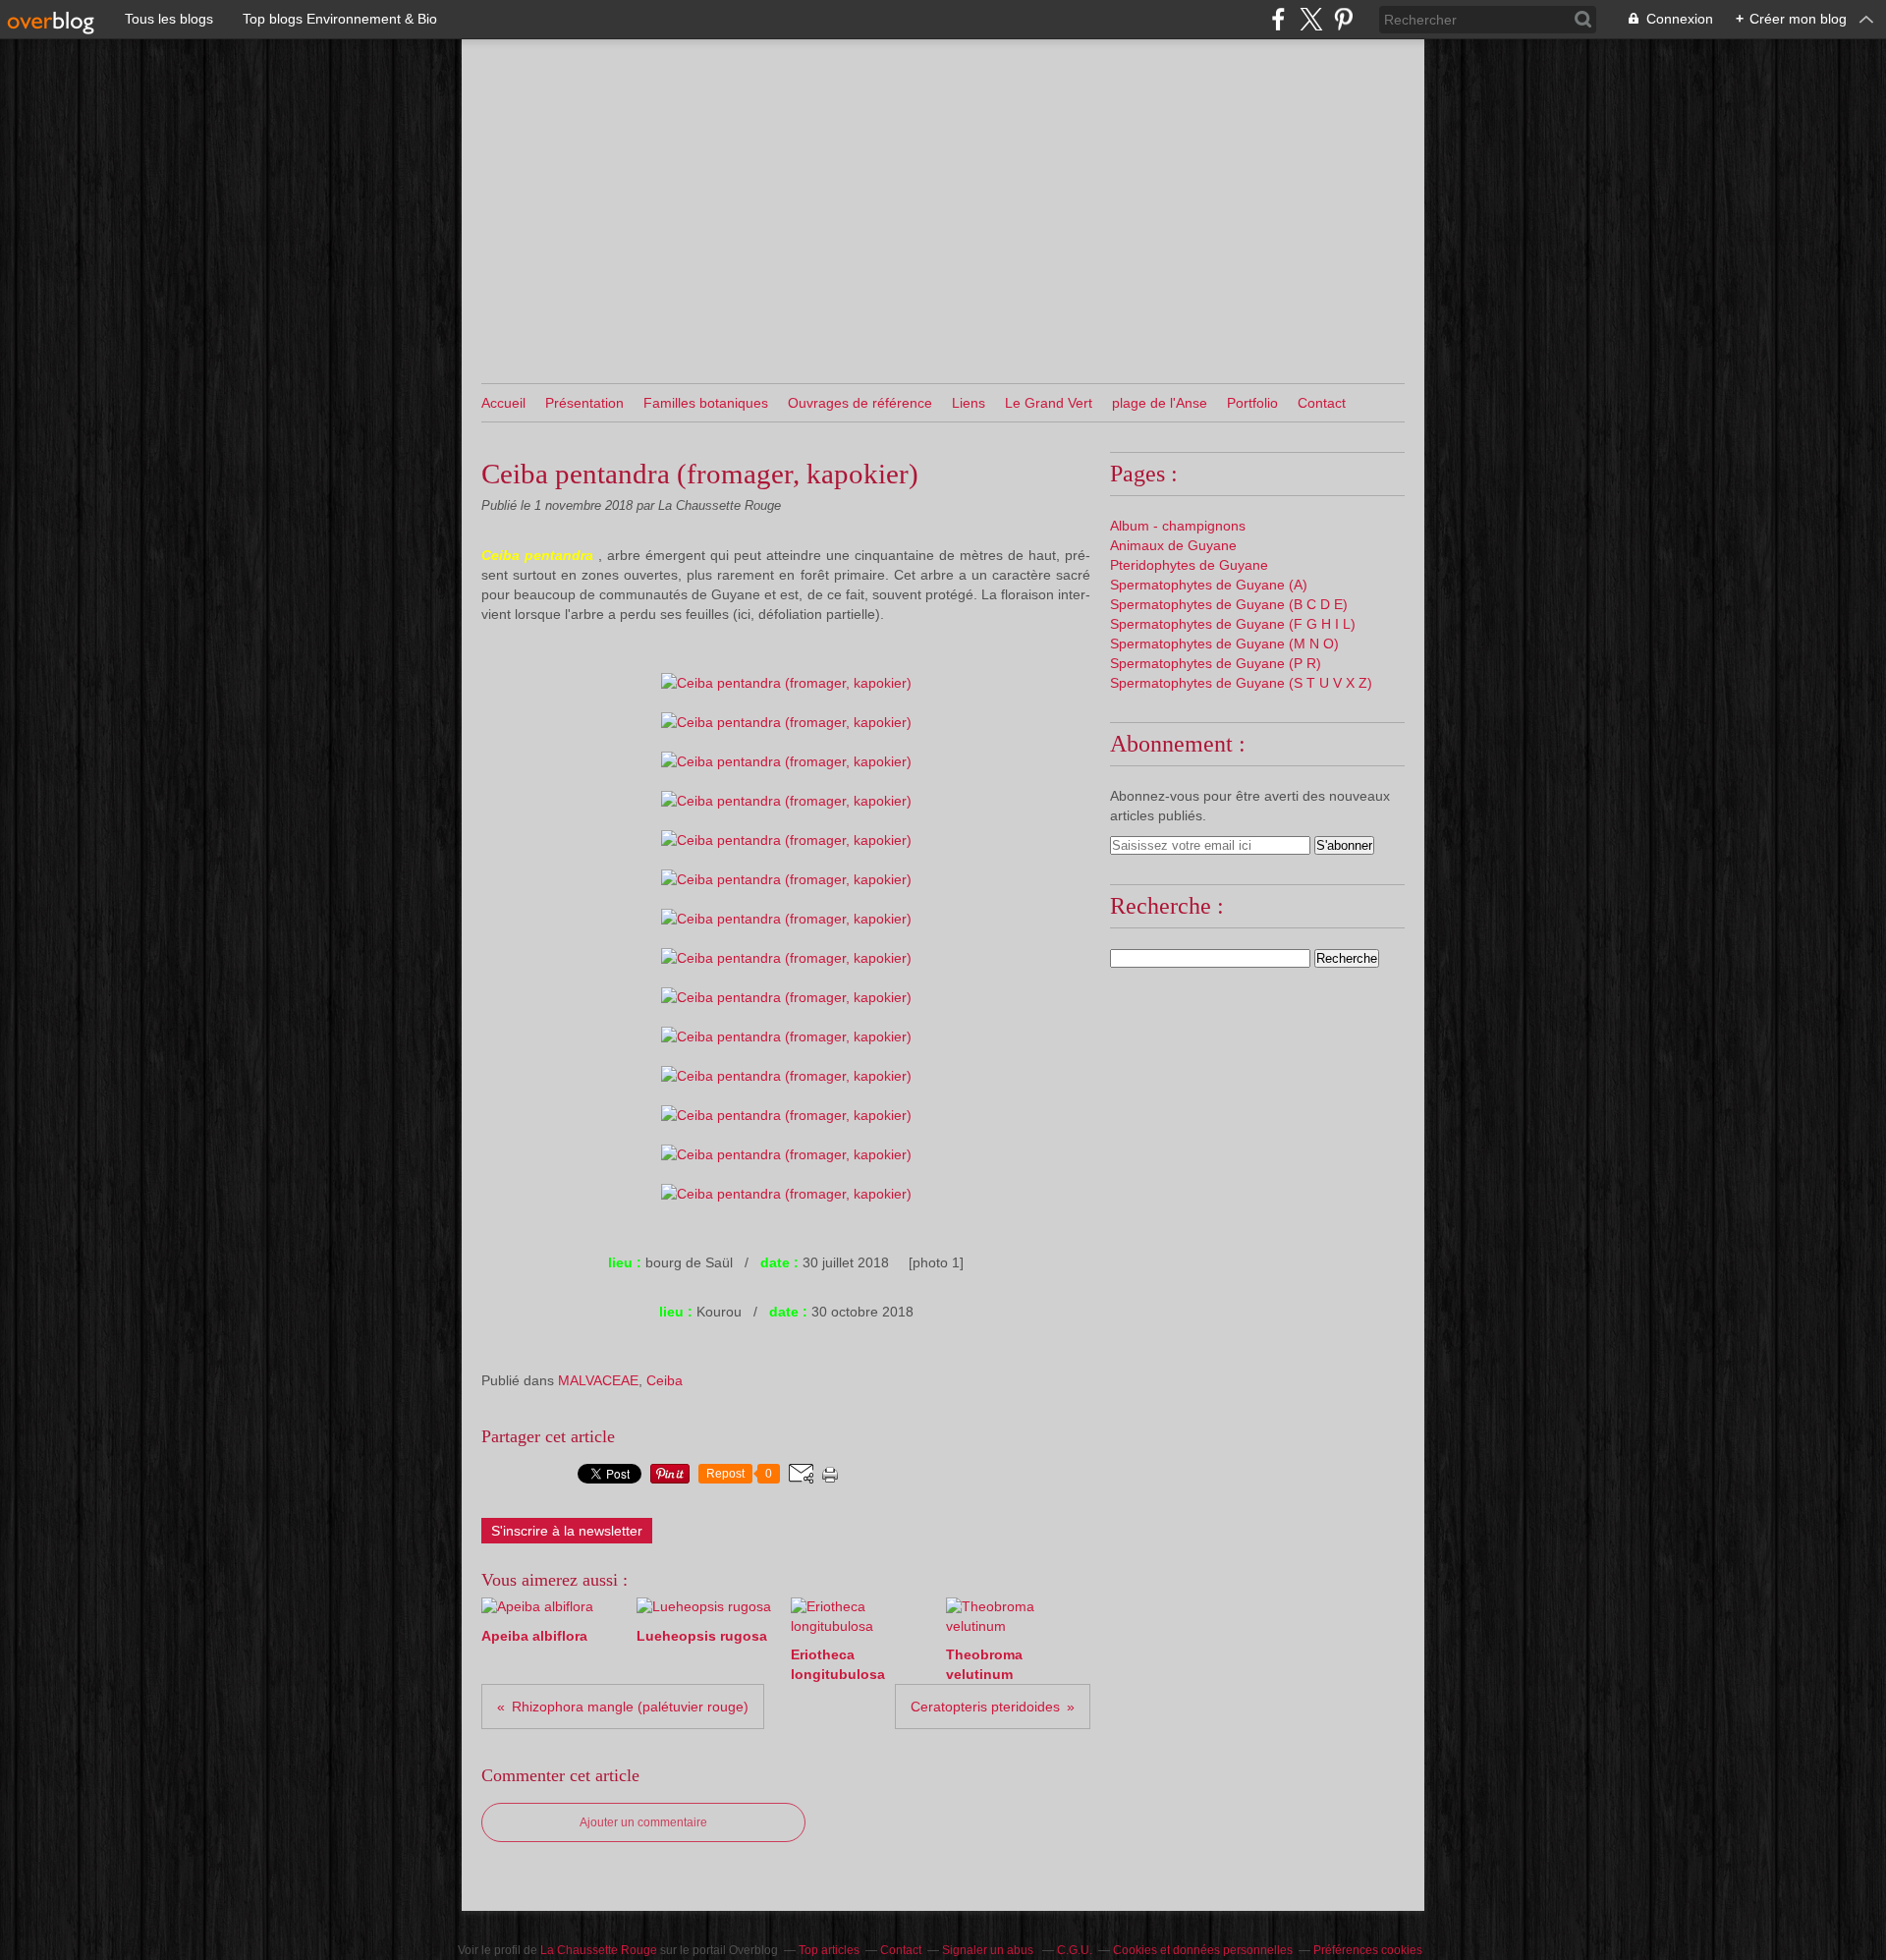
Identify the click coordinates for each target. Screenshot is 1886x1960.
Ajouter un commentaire (643, 1822)
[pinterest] (1343, 19)
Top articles (829, 1950)
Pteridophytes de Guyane (1189, 565)
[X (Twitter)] (1311, 19)
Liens (969, 403)
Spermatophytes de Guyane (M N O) (1224, 644)
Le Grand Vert (1049, 403)
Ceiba (665, 1380)
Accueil (503, 403)
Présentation (584, 403)
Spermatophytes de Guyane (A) (1209, 585)
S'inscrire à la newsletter (567, 1531)
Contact (1322, 403)
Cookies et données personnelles (1203, 1950)
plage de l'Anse (1160, 403)
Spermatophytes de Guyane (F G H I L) (1233, 624)
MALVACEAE (598, 1380)
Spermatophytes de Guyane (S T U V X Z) (1241, 683)
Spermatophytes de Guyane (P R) (1216, 663)
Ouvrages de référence (860, 403)
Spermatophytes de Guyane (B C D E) (1229, 604)
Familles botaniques (706, 403)
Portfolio (1252, 403)
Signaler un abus (989, 1950)
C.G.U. (1075, 1950)
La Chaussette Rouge (599, 1950)
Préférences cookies (1368, 1950)
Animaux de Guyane (1173, 545)
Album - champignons (1178, 526)
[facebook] (1278, 19)
